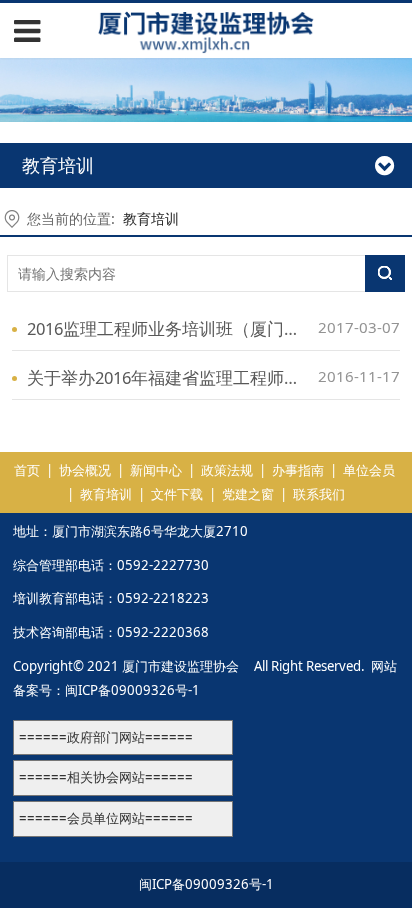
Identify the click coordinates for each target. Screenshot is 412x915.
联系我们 (319, 494)
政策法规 (227, 470)
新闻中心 (156, 470)
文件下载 (177, 494)
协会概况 (85, 470)
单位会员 (369, 470)
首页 (27, 470)
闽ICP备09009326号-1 (132, 690)
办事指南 (298, 470)
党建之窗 (248, 494)
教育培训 (151, 218)
